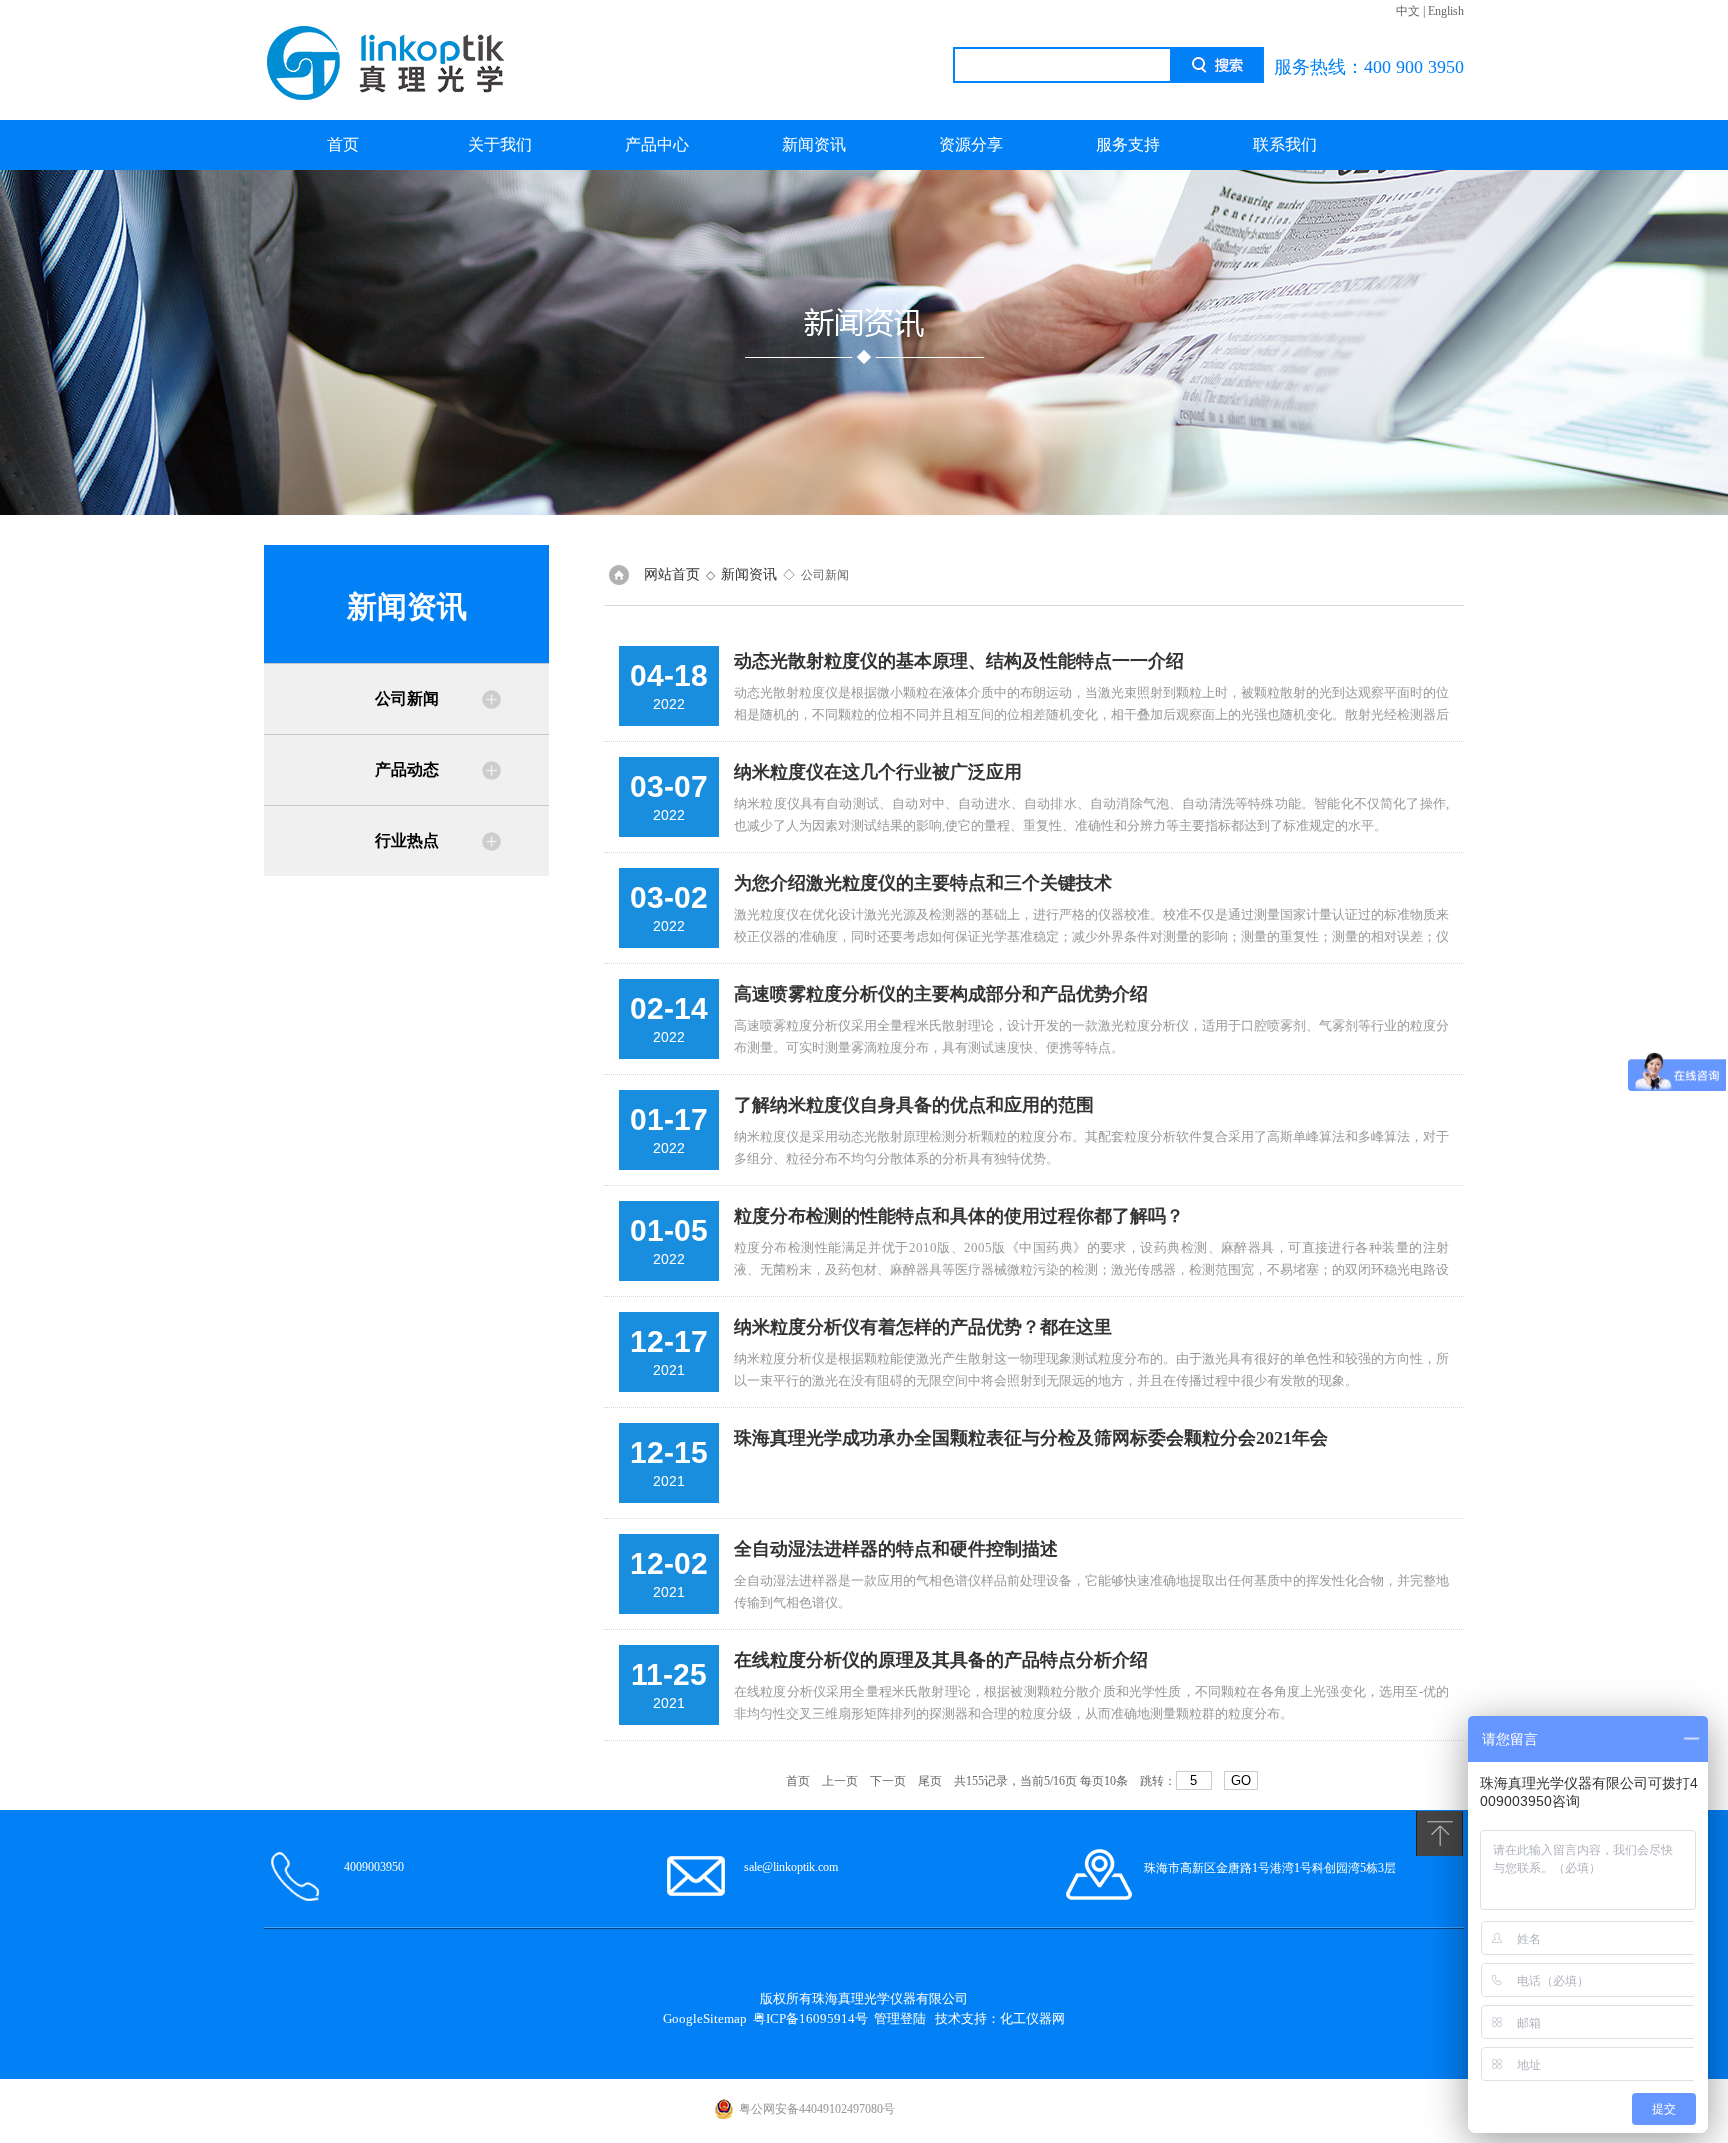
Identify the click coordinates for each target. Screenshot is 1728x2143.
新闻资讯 (814, 144)
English (1446, 11)
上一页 (840, 1781)
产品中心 (657, 144)
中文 (1408, 11)
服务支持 (1128, 144)
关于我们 (500, 144)
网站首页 (672, 574)
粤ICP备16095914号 (810, 2018)
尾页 (930, 1781)
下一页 (888, 1781)
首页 (343, 144)
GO (1241, 1780)
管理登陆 (900, 2018)
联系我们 (1285, 144)
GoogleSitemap (705, 2018)
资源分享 (971, 144)
